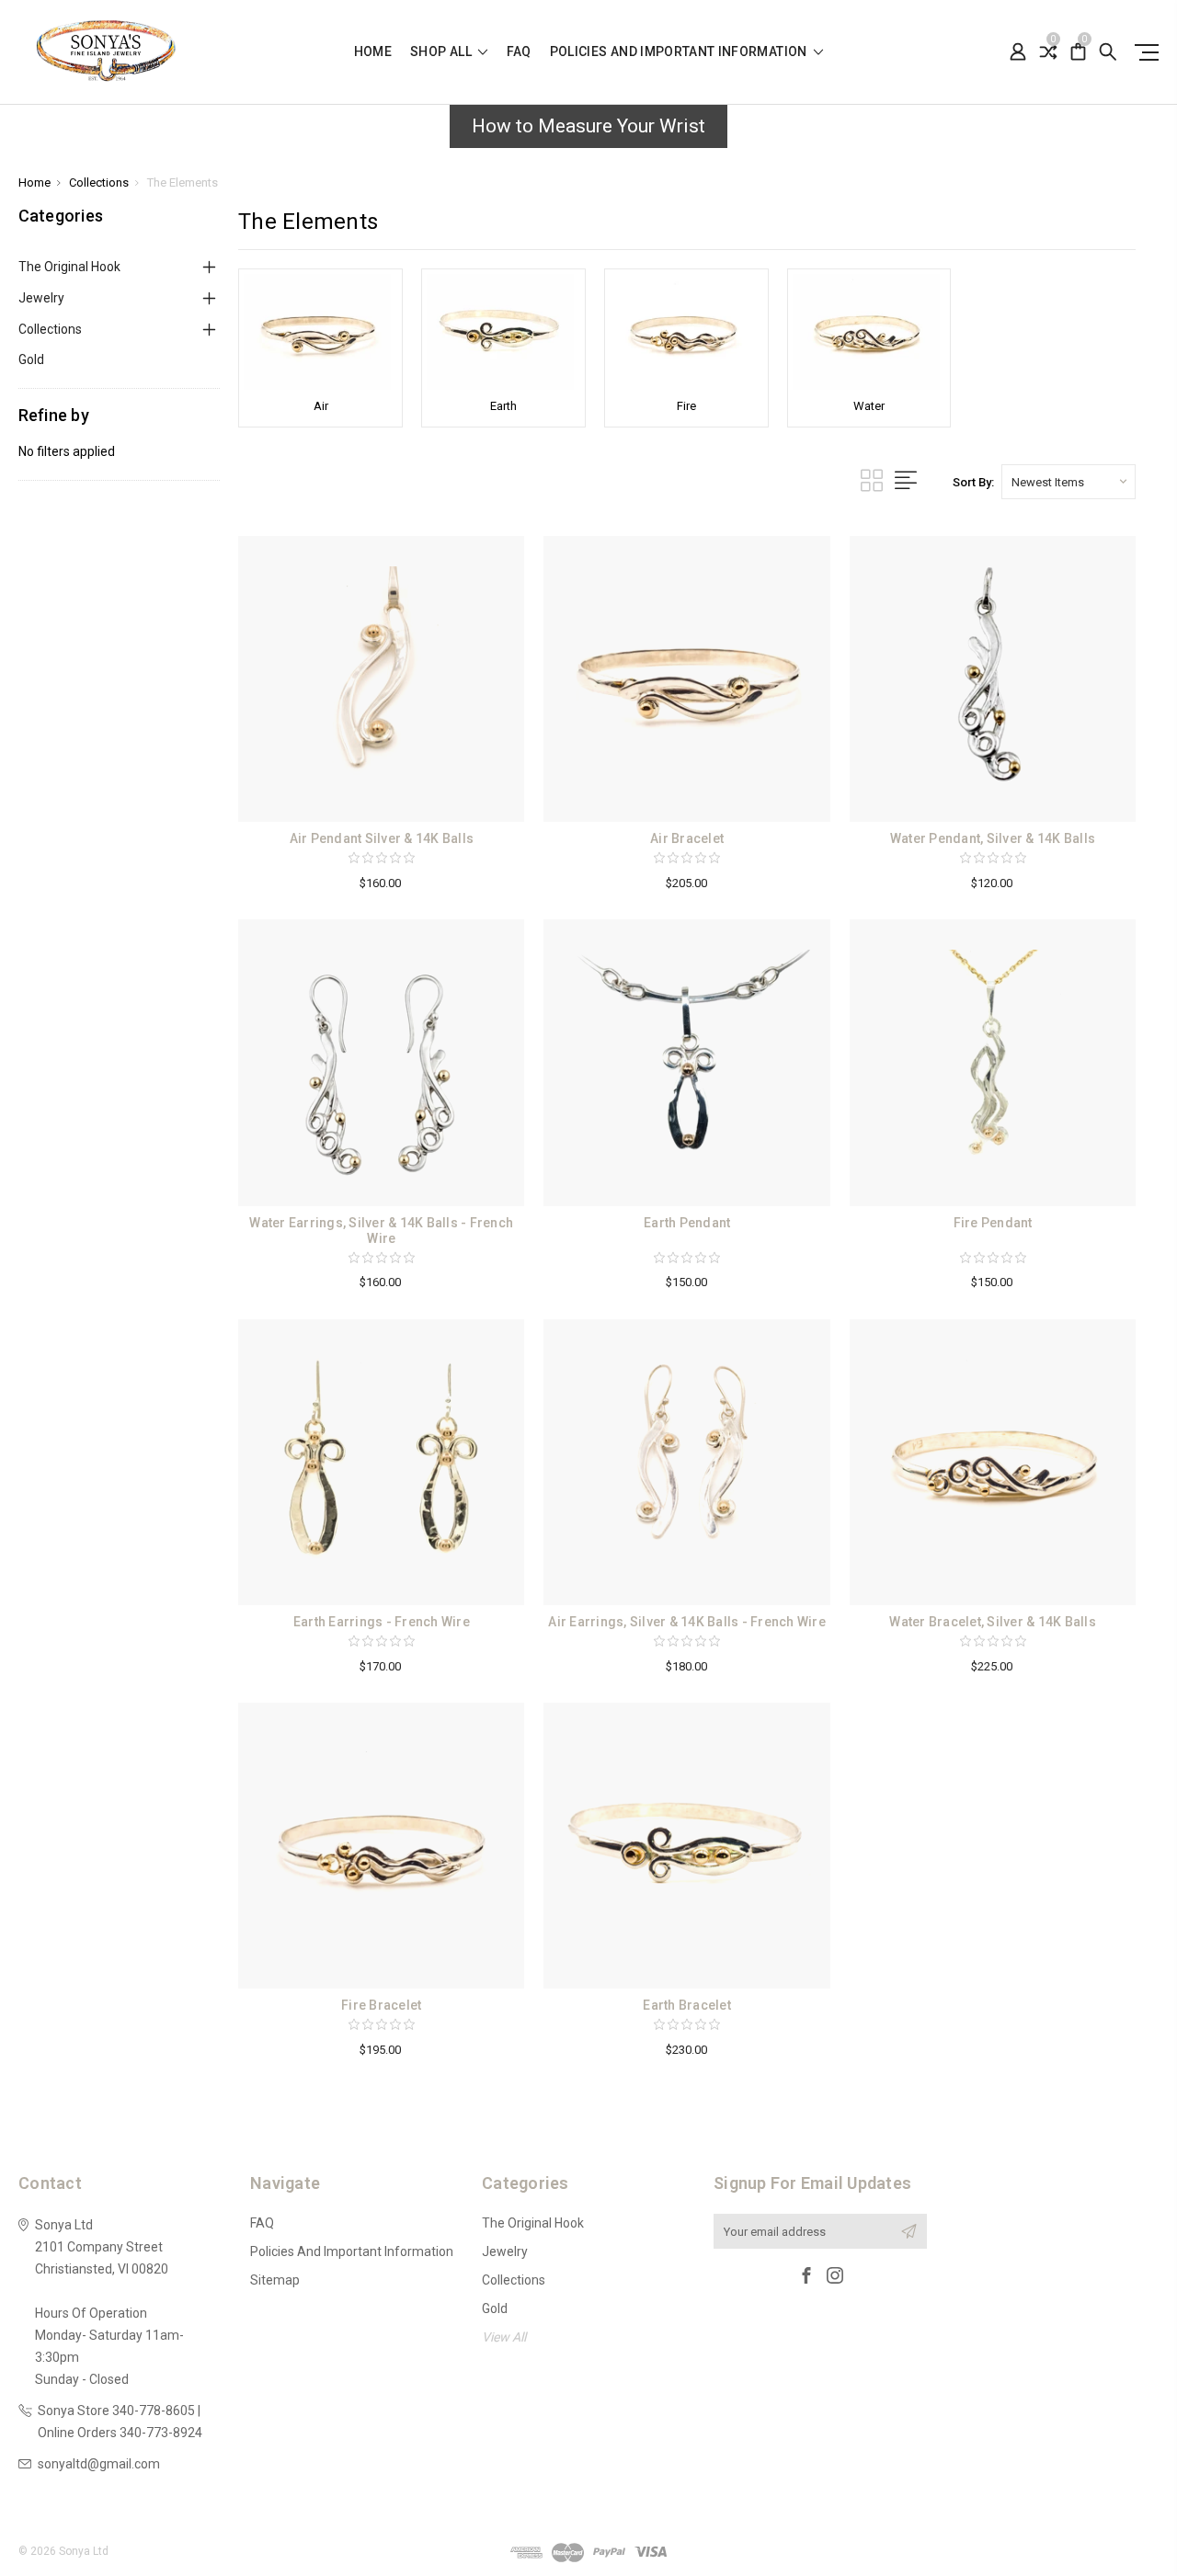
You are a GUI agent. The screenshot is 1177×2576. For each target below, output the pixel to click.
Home (373, 52)
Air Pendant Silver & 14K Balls (382, 838)
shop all (442, 52)
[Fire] (686, 332)
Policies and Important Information (680, 52)
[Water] (869, 332)
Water (869, 406)
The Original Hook (69, 267)
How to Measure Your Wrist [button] (588, 126)
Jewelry (41, 298)
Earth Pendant (687, 1223)
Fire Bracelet (381, 2005)
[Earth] (503, 332)
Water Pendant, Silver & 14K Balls (993, 838)
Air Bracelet (687, 838)
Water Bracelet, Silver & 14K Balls (993, 1622)
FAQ (519, 52)
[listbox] (1068, 482)
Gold (31, 359)
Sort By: (973, 482)
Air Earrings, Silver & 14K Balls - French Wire (687, 1622)
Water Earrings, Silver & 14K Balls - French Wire (381, 1231)
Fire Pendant (993, 1223)
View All (504, 2337)
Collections (50, 329)
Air (321, 406)
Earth (503, 406)
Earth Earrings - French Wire (382, 1622)
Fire (686, 406)
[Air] (320, 332)
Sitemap (275, 2280)
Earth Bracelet (687, 2005)
